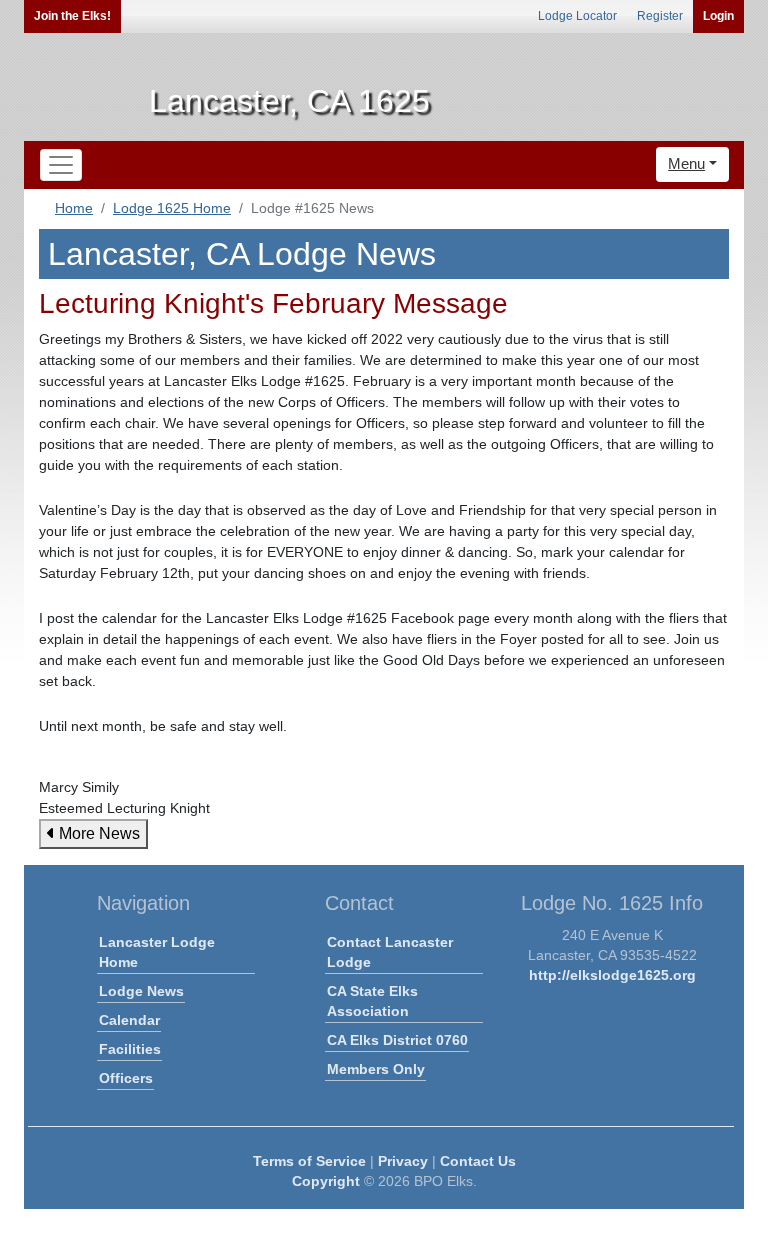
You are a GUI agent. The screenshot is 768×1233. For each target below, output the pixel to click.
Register (660, 16)
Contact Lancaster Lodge (390, 952)
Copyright (326, 1181)
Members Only (376, 1069)
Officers (126, 1078)
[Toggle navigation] (61, 165)
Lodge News (141, 991)
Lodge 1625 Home (172, 208)
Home (74, 208)
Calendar (129, 1020)
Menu (686, 163)
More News (97, 833)
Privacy (403, 1161)
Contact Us (478, 1161)
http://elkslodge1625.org (612, 975)
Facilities (130, 1049)
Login (718, 16)
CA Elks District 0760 (397, 1040)
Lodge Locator (577, 16)
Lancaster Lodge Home (157, 952)
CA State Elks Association (372, 1001)
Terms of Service (309, 1161)
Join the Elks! (72, 16)
